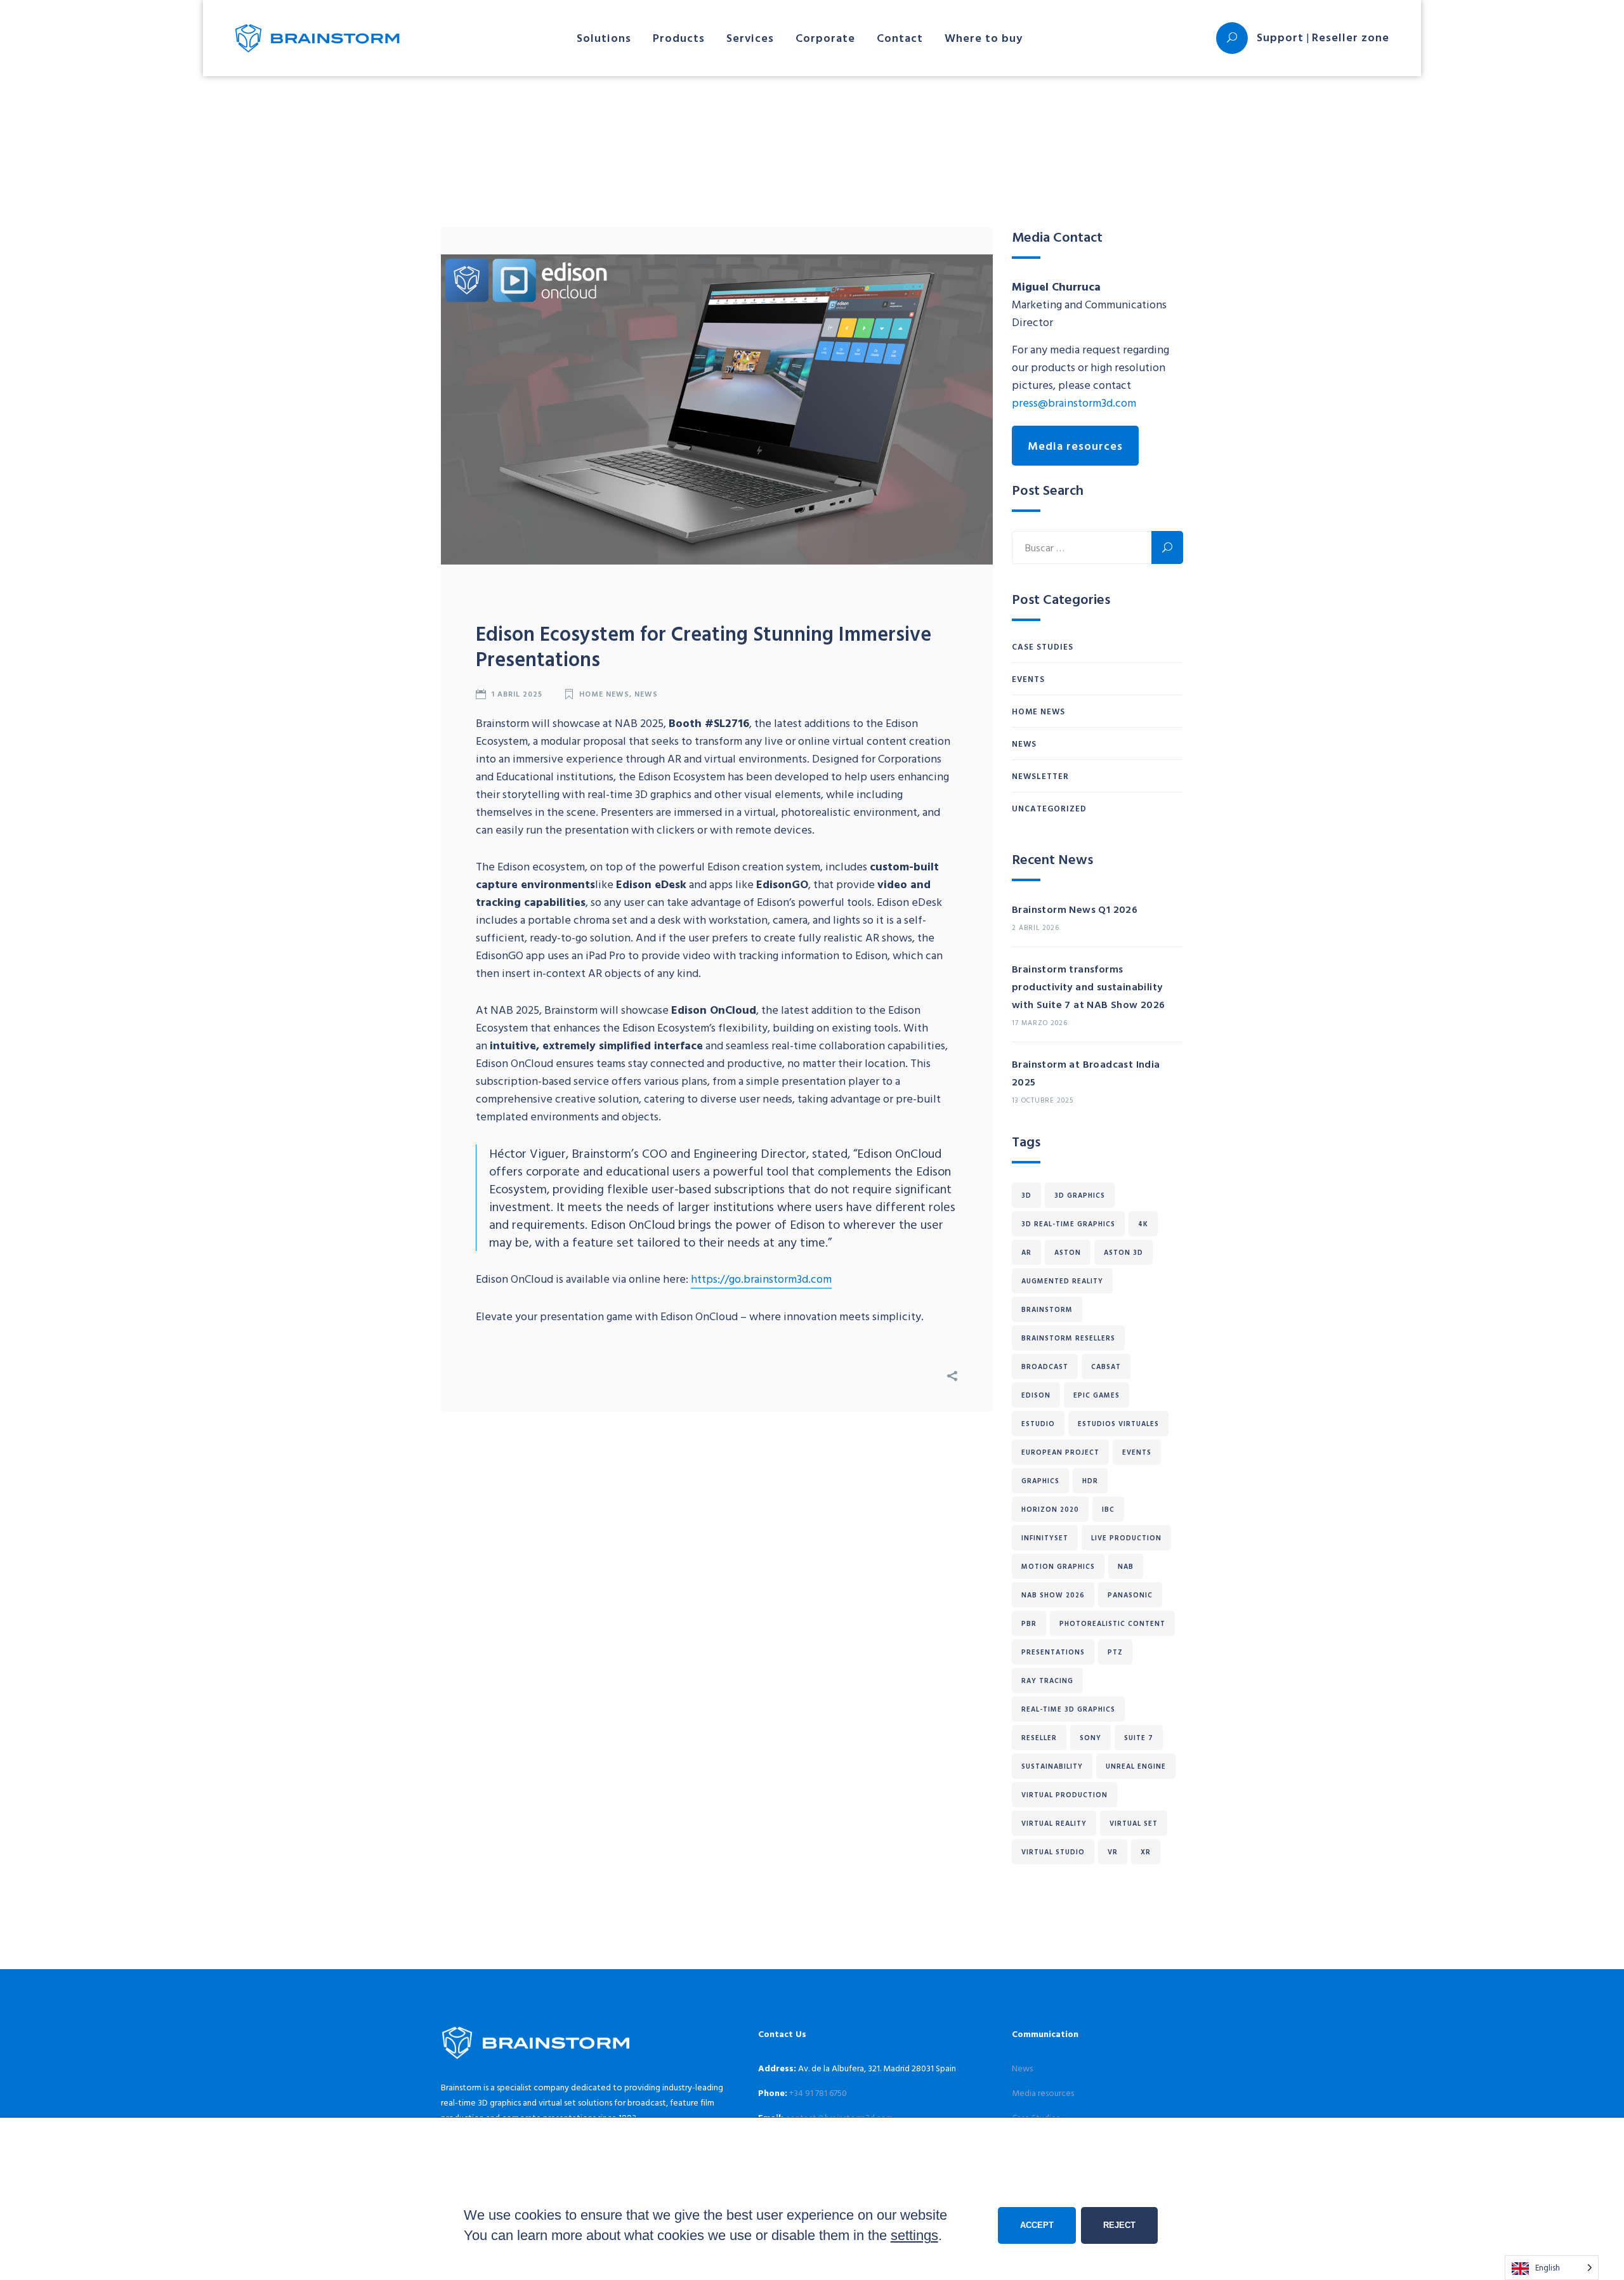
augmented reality (1062, 1281)
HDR (1090, 1481)
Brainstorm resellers (1068, 1338)
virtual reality (1054, 1823)
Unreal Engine (1136, 1766)
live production (1126, 1538)
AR (1026, 1252)
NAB (1126, 1566)
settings (914, 2235)
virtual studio (1053, 1852)
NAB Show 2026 (1053, 1595)
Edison (1036, 1395)
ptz (1115, 1652)
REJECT (1119, 2225)
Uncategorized (1049, 808)
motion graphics (1058, 1566)
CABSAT (1106, 1366)
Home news (604, 693)
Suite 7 (1139, 1738)
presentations (1053, 1652)
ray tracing (1047, 1681)
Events (1028, 679)
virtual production (1064, 1795)
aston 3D (1123, 1252)
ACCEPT (1037, 2225)
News (646, 693)
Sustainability (1052, 1766)
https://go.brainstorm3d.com (761, 1279)
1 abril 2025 (517, 693)
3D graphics (1080, 1195)
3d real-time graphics (1068, 1224)
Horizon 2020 (1050, 1509)
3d (1026, 1195)
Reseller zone (1351, 37)
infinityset (1045, 1538)
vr (1113, 1852)
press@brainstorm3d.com (1074, 403)
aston (1068, 1252)
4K (1143, 1224)
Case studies (1043, 646)
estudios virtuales (1118, 1424)
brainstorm (1047, 1309)
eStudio (1038, 1424)
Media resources (1075, 446)
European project (1060, 1452)
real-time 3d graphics (1068, 1709)
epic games (1097, 1395)
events (1137, 1452)
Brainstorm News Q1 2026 (1075, 909)
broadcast (1045, 1366)
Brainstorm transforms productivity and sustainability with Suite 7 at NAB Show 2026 (1089, 986)
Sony (1090, 1738)
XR (1146, 1852)
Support (1280, 37)
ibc (1108, 1509)
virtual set (1134, 1823)
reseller (1039, 1738)
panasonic (1130, 1595)
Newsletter (1040, 776)
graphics (1040, 1481)
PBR (1029, 1623)
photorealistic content (1112, 1623)
